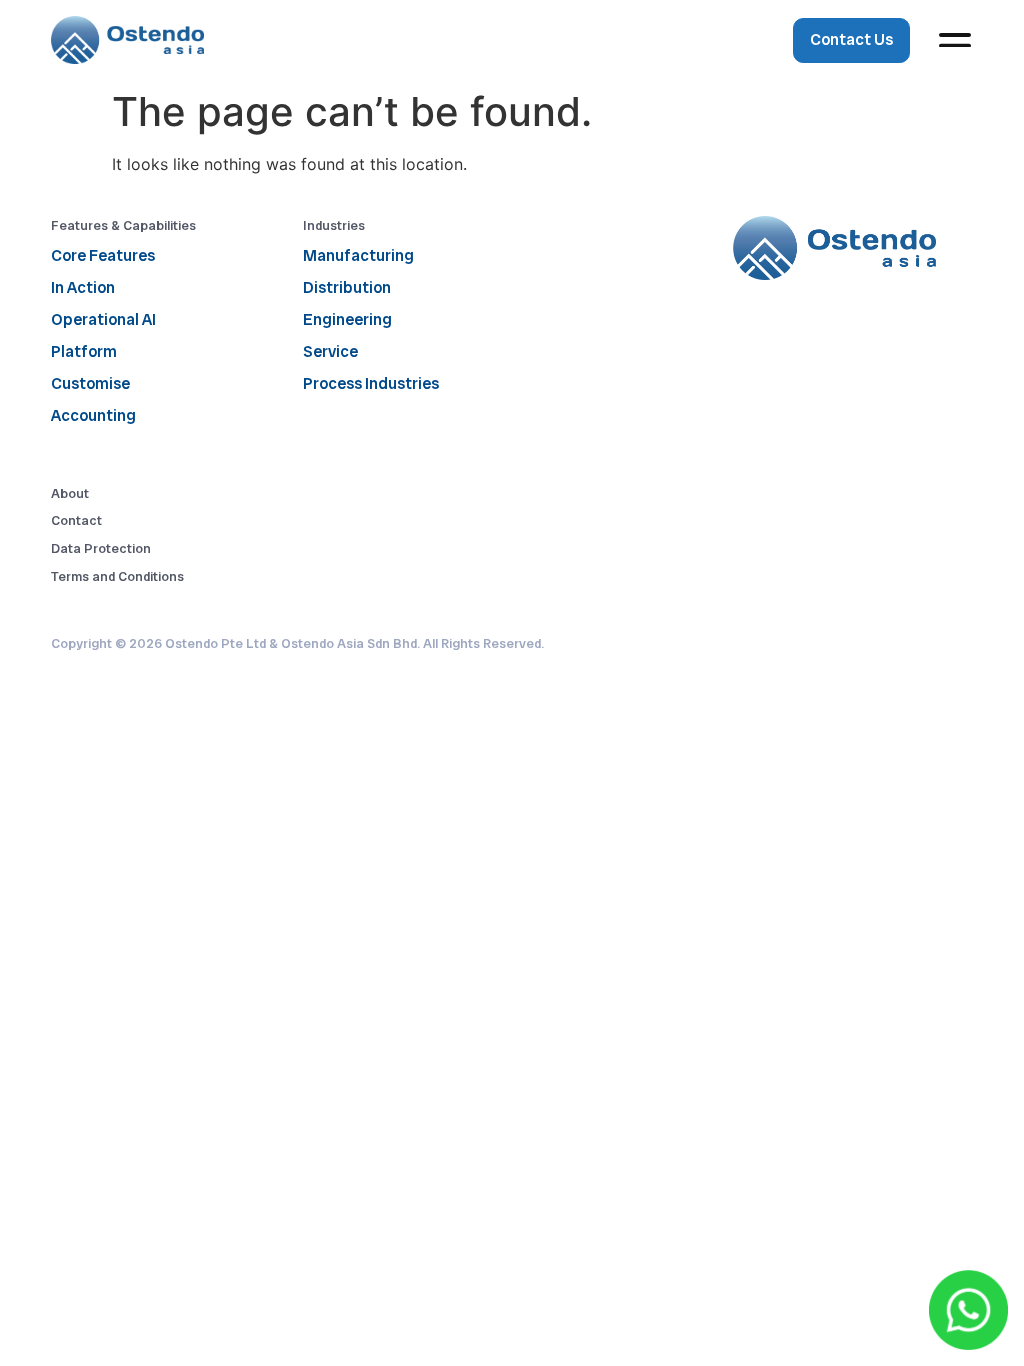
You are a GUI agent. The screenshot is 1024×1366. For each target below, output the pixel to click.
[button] (955, 40)
